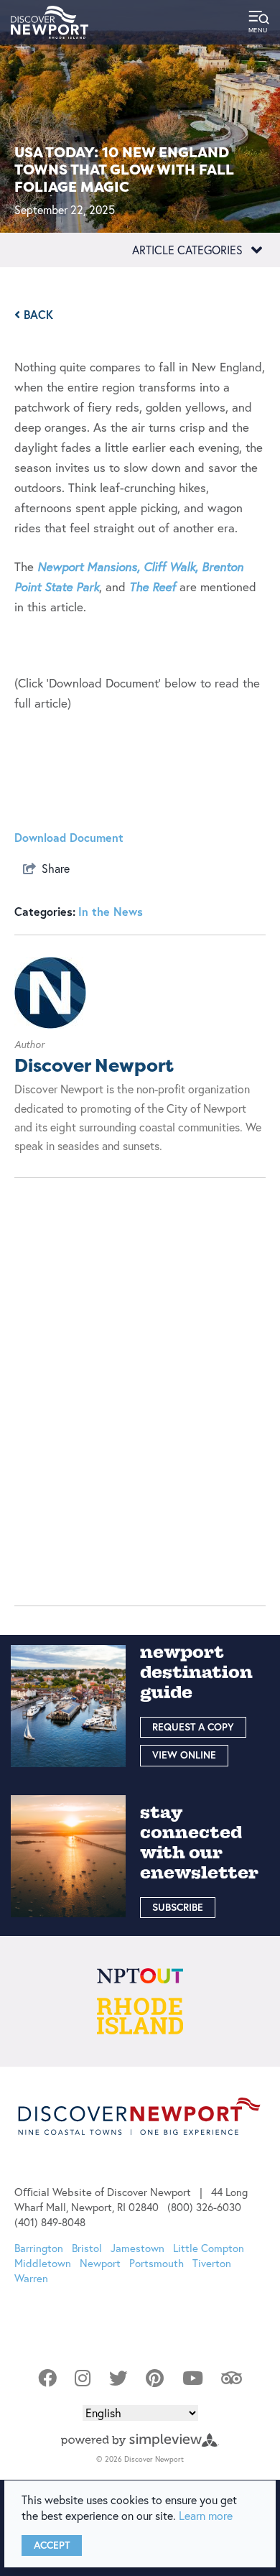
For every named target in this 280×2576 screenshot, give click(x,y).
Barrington (39, 2248)
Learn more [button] (206, 2516)
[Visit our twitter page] (118, 2378)
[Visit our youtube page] (193, 2378)
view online (184, 1755)
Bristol (87, 2248)
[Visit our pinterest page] (155, 2378)
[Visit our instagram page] (83, 2378)
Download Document (69, 837)
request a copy (193, 1727)
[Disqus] (140, 1383)
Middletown (43, 2263)
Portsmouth (157, 2263)
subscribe (178, 1907)
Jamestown (137, 2248)
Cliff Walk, (171, 566)
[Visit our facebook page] (47, 2378)
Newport (100, 2263)
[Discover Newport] (50, 23)
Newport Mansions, (89, 566)
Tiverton (212, 2263)
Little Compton (209, 2248)
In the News (111, 911)
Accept (52, 2545)
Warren (31, 2278)
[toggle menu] (258, 22)
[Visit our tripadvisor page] (232, 2378)
